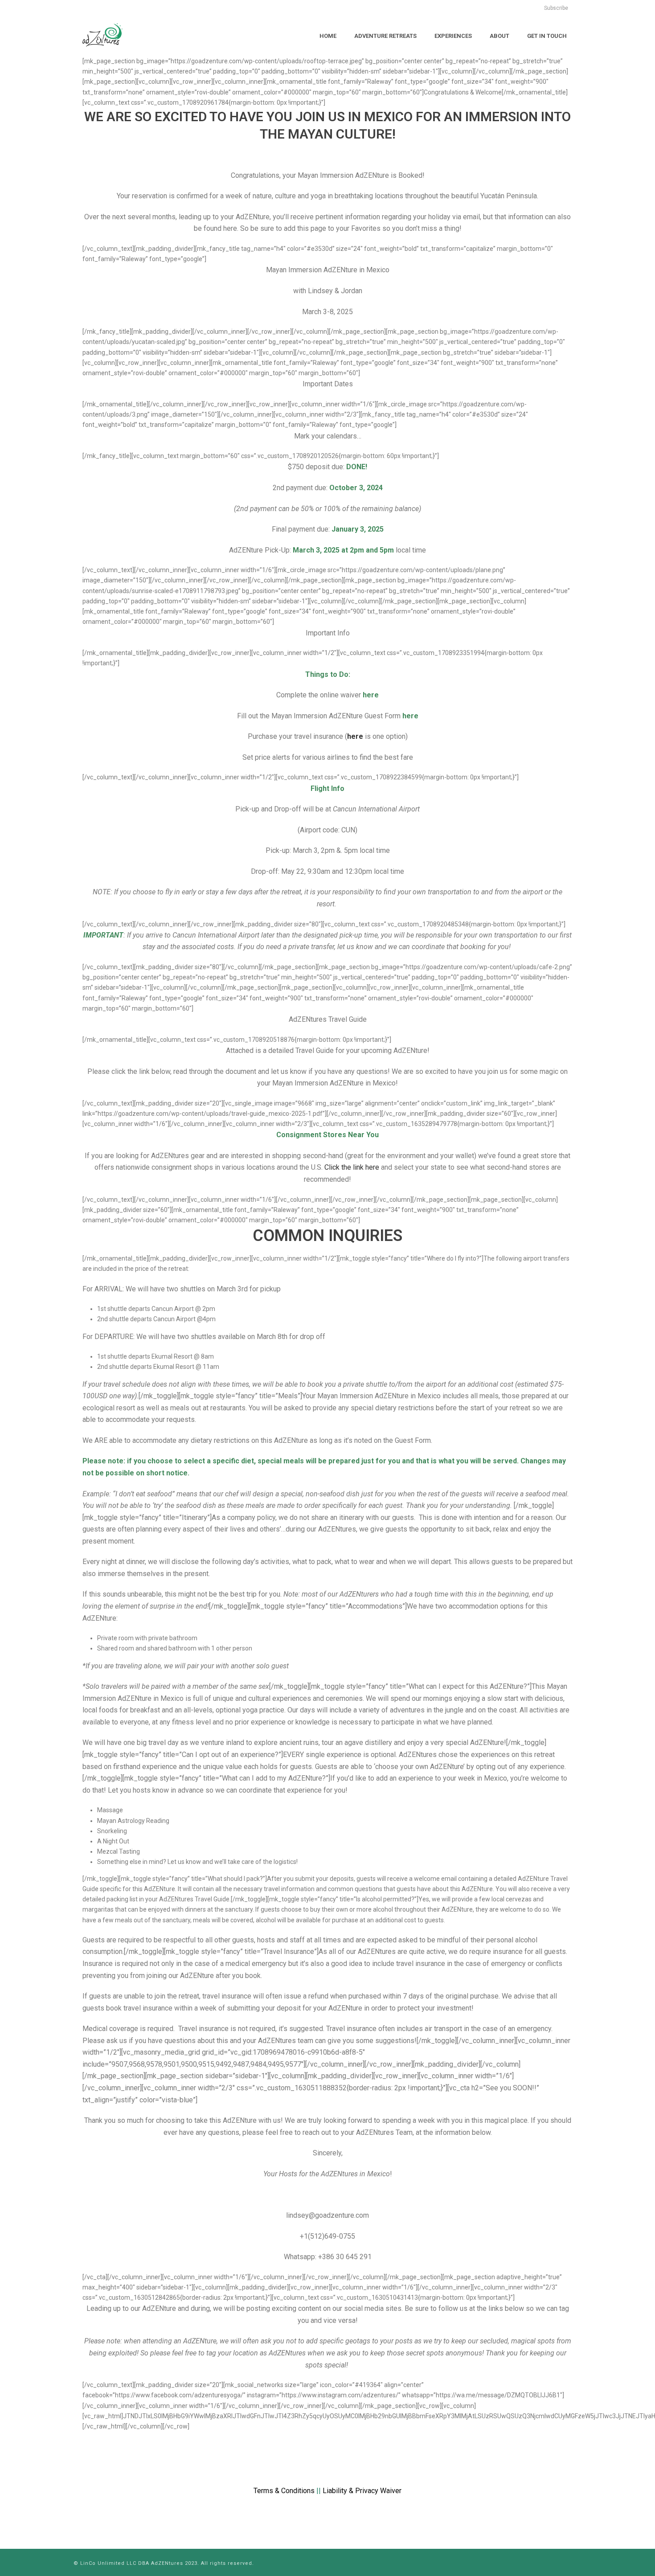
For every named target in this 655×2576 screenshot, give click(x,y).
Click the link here (352, 1167)
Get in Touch (547, 36)
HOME (328, 36)
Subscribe (556, 8)
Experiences (453, 36)
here (355, 736)
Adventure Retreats (385, 36)
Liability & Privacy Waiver (362, 2491)
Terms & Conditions (284, 2491)
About (499, 36)
